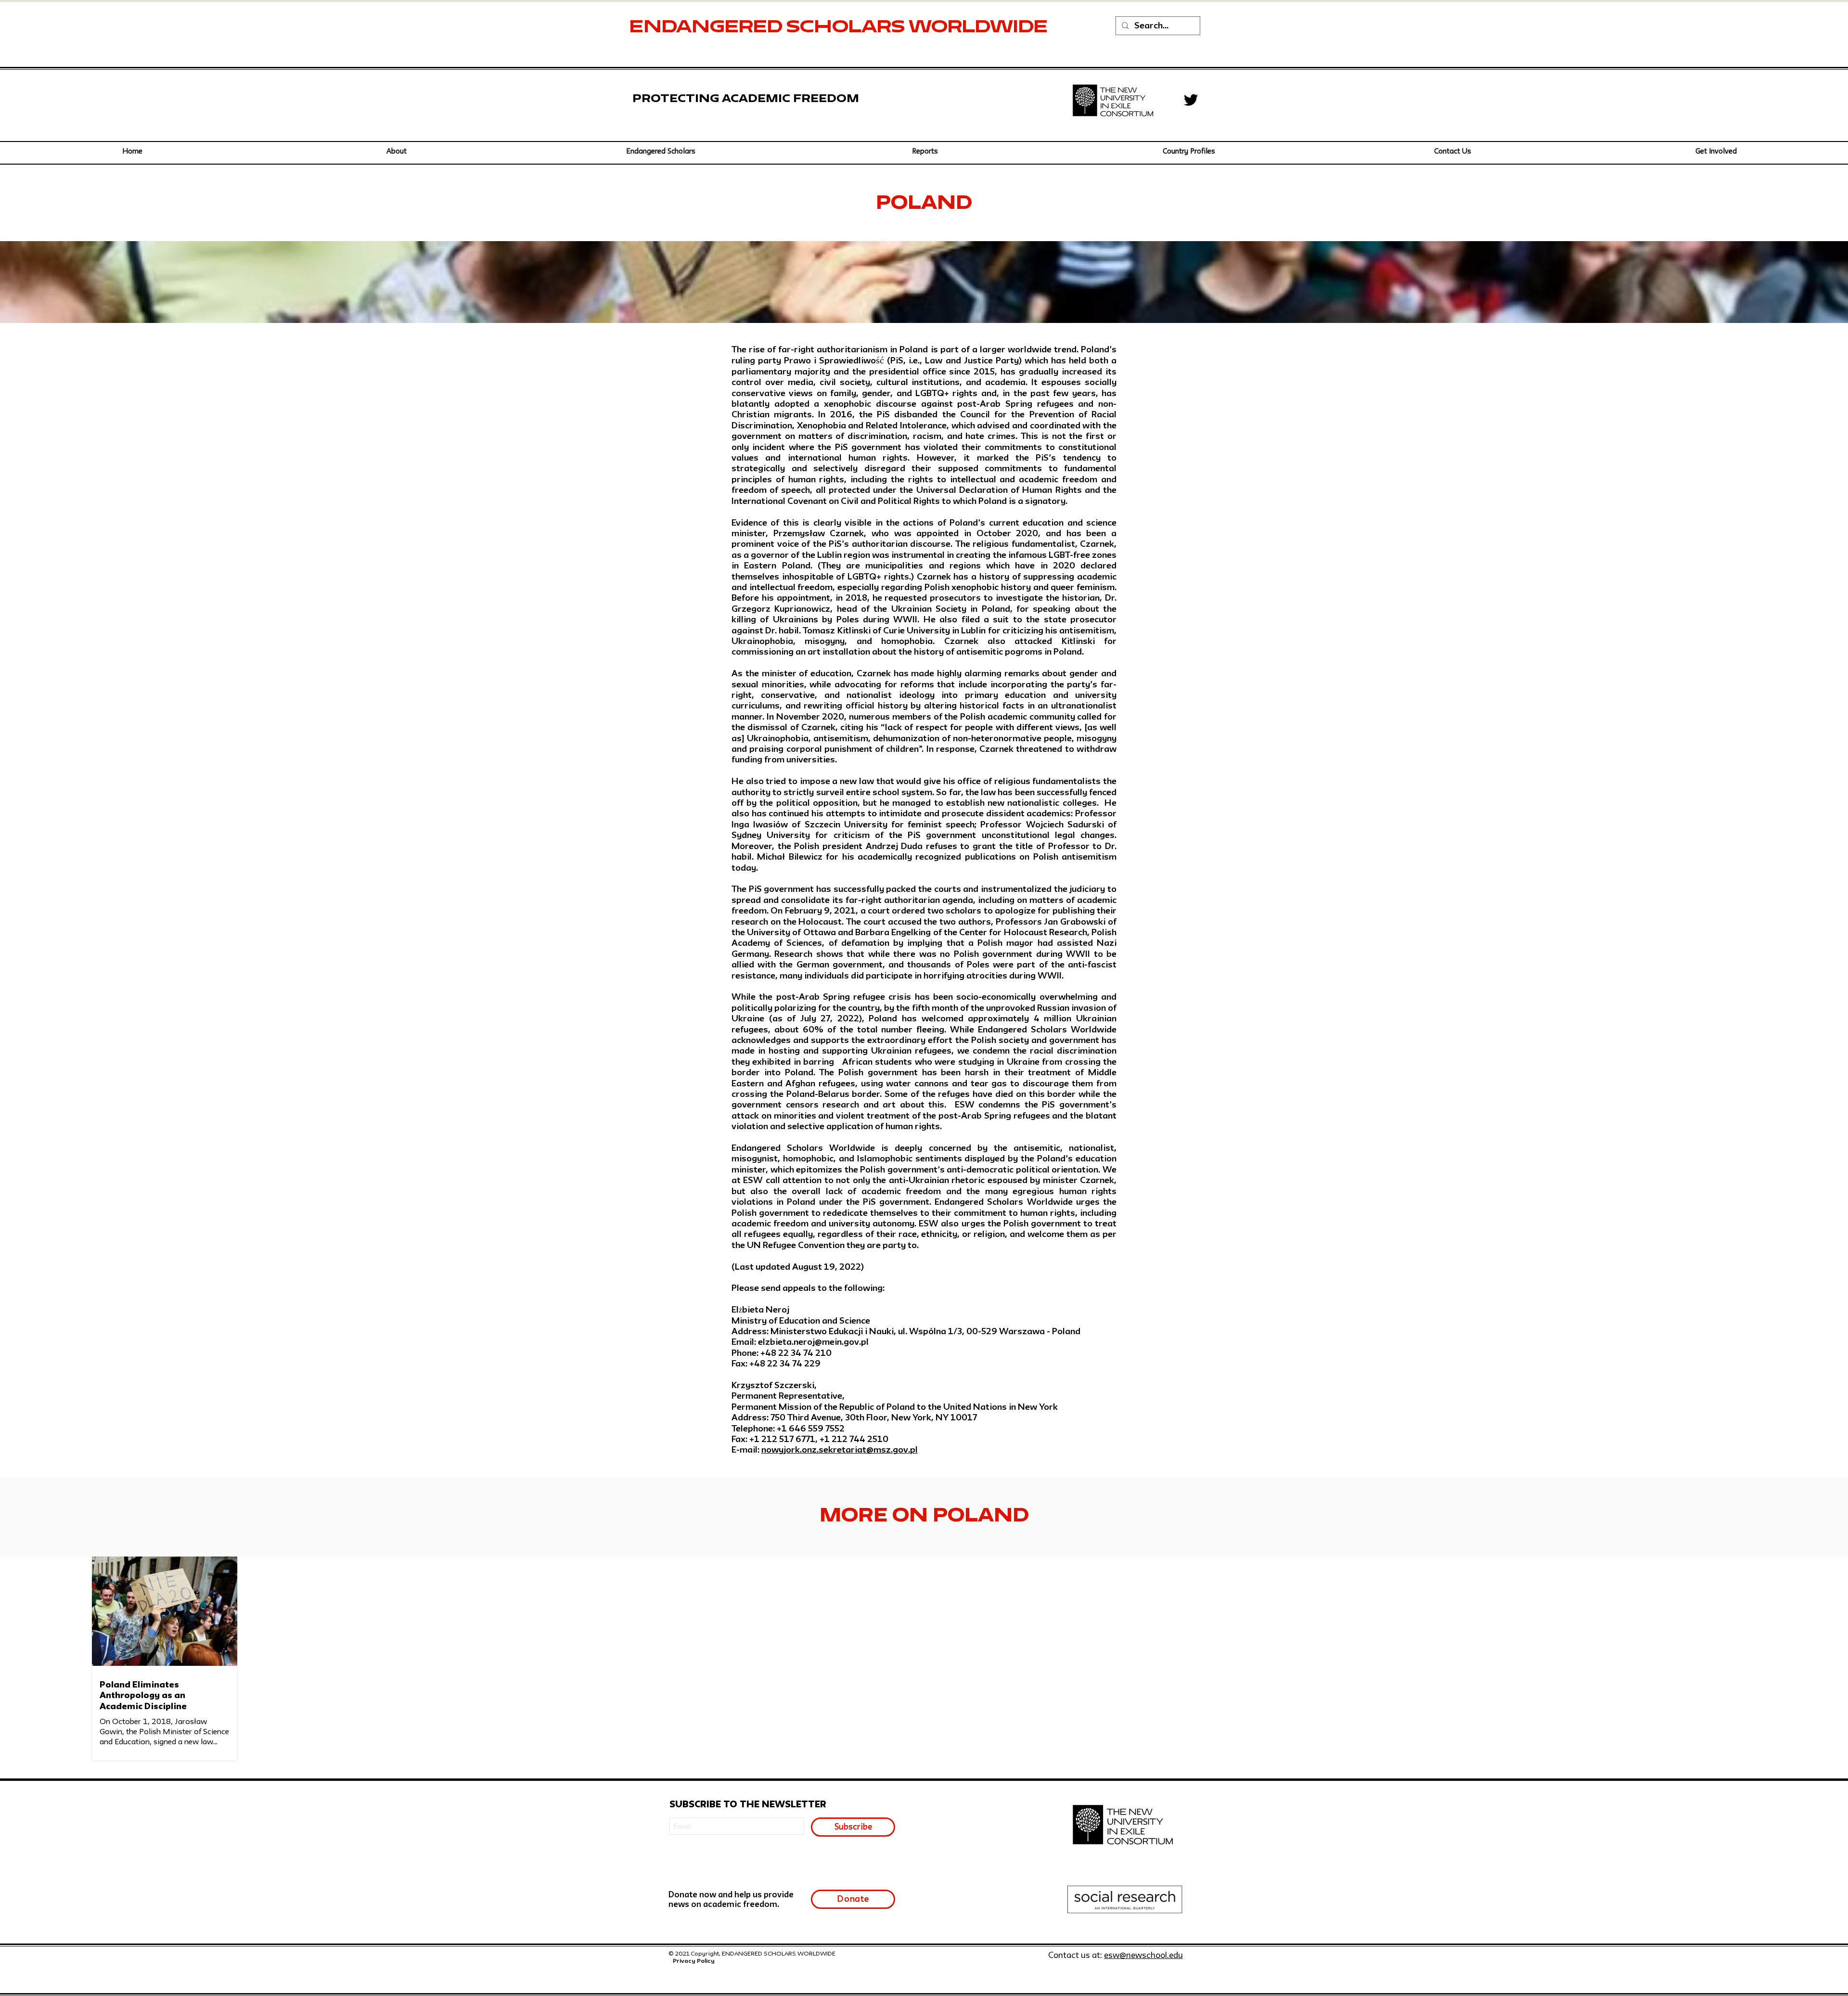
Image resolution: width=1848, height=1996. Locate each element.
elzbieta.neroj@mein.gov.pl (813, 1342)
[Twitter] (1191, 100)
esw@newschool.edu (1143, 1956)
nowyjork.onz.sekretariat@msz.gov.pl (840, 1450)
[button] (661, 152)
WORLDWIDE (980, 28)
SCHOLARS (847, 28)
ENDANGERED (708, 28)
